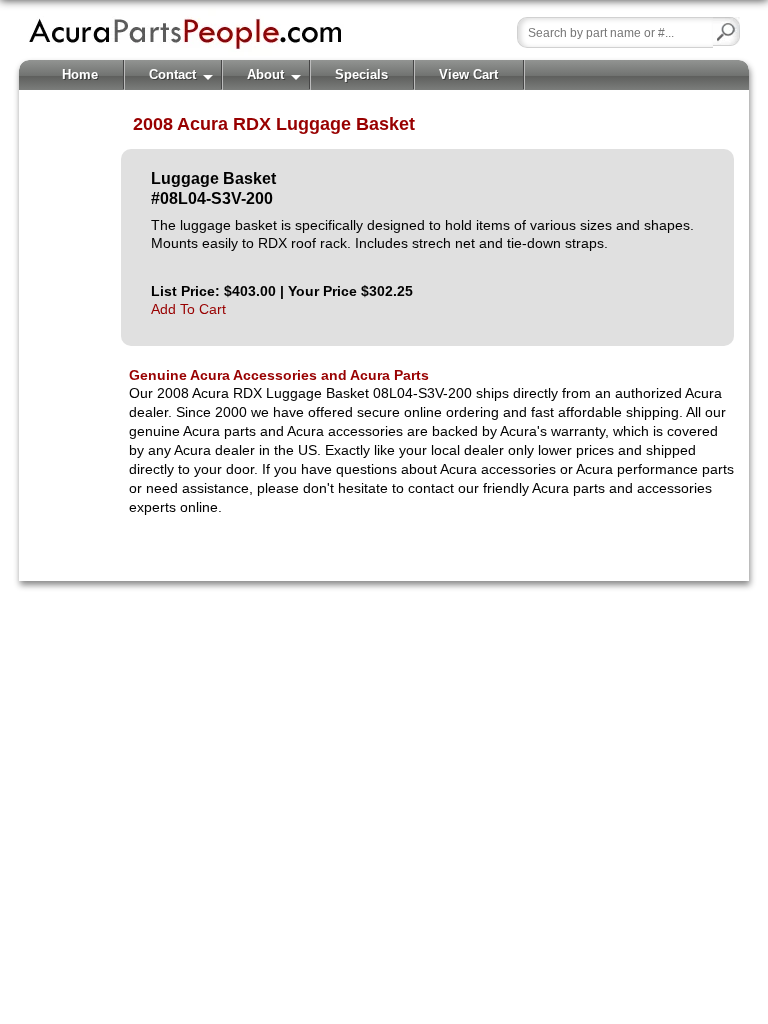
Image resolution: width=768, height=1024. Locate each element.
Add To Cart (188, 309)
